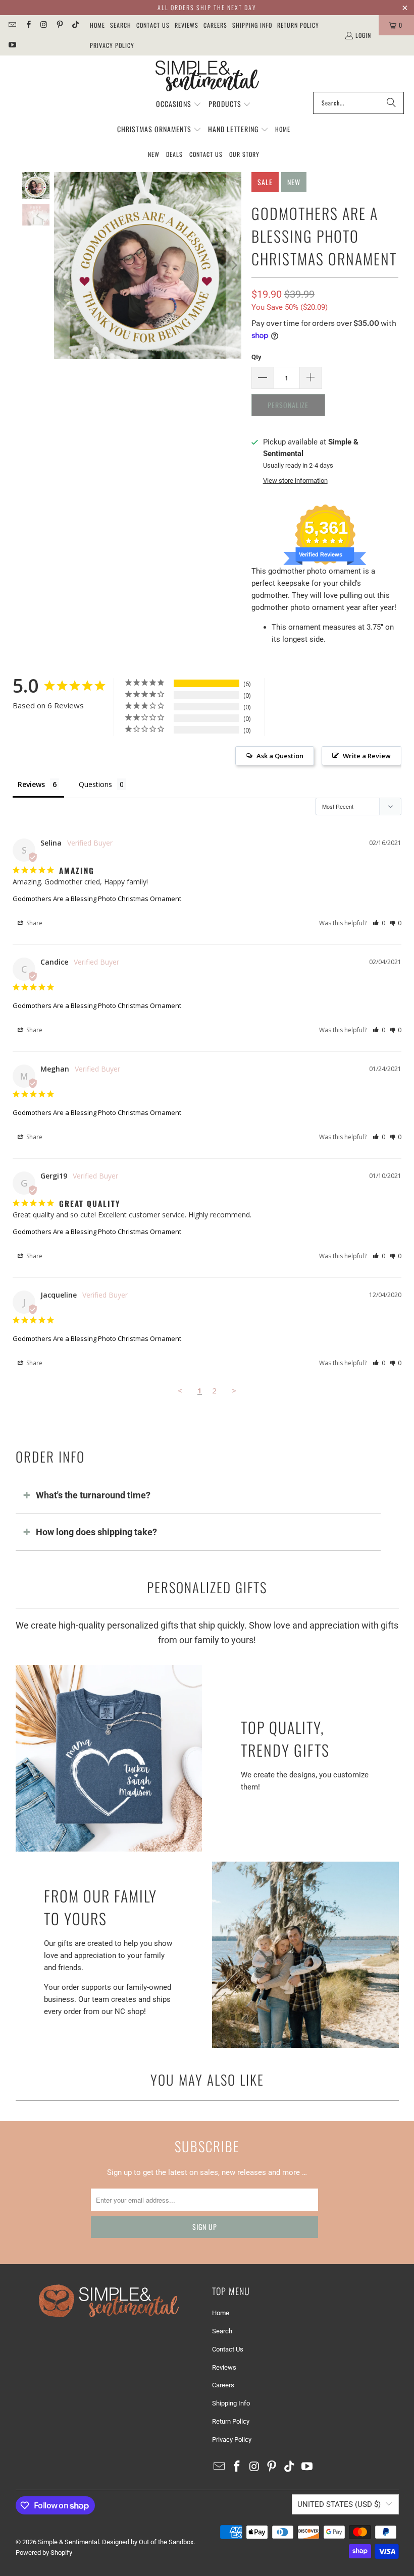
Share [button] (34, 923)
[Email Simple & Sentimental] (12, 25)
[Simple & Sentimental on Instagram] (44, 25)
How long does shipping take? (96, 1532)
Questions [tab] (95, 784)
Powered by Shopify (44, 2553)
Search (121, 25)
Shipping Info (252, 25)
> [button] (234, 1390)
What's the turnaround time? (93, 1495)
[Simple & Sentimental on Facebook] (28, 25)
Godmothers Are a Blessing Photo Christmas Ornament (97, 899)
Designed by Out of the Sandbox (148, 2542)
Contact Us (153, 25)
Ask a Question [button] (280, 756)
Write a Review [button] (367, 756)
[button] (179, 104)
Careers (215, 25)
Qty (256, 357)
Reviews (187, 25)
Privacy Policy (112, 45)
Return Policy (298, 25)
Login (363, 35)
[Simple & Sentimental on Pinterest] (59, 25)
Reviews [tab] (31, 784)
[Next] (234, 266)
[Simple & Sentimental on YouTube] (12, 45)
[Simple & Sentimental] (207, 76)
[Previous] (62, 266)
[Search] (391, 103)
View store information (295, 481)
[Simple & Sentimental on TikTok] (75, 25)
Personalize (288, 405)
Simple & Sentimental (68, 2542)
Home (97, 25)
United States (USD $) (339, 2504)
